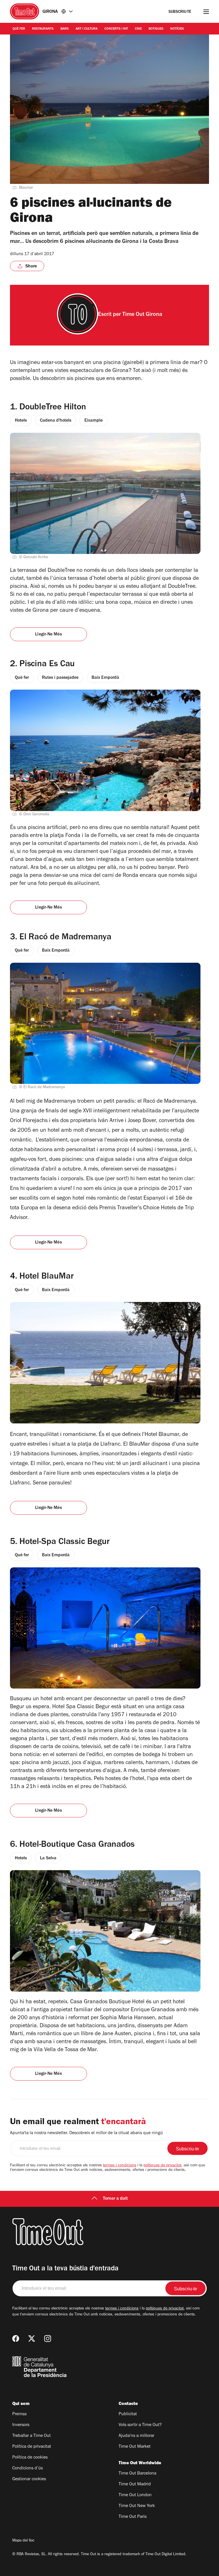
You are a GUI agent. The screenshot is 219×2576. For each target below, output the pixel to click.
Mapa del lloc (23, 2541)
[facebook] (16, 2339)
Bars (65, 29)
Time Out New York (137, 2506)
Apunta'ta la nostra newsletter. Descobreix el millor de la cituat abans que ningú (86, 2133)
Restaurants (43, 29)
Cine (138, 29)
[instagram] (48, 2339)
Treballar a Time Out (32, 2436)
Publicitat (128, 2414)
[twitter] (32, 2339)
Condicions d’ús (28, 2469)
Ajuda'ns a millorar (136, 2436)
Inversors (21, 2425)
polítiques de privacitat (162, 2166)
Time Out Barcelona (137, 2474)
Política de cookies (30, 2458)
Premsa (19, 2414)
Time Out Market (135, 2447)
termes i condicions (120, 2166)
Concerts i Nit (116, 29)
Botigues (156, 29)
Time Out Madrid (135, 2484)
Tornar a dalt (115, 2199)
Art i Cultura (87, 29)
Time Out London (135, 2495)
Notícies (177, 29)
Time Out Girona (142, 315)
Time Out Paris (133, 2517)
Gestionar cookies (29, 2479)
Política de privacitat (32, 2447)
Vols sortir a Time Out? (140, 2425)
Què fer (19, 29)
